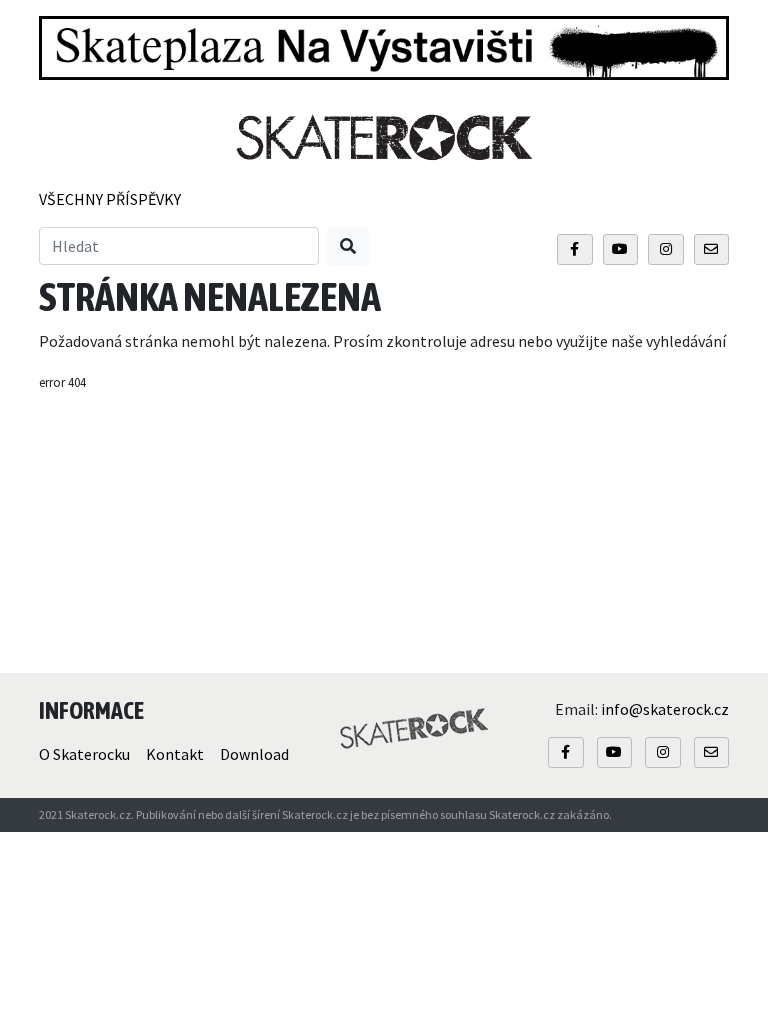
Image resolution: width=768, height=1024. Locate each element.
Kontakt (175, 754)
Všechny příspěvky (110, 199)
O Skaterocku (84, 754)
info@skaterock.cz (665, 709)
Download (254, 754)
